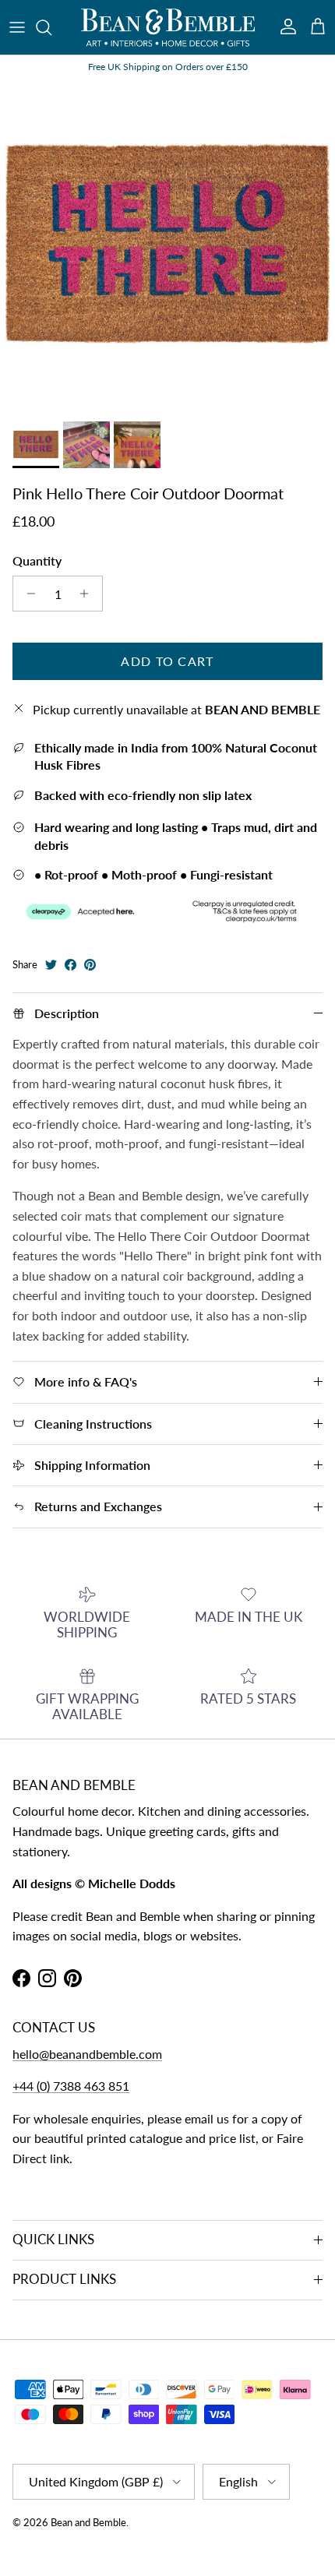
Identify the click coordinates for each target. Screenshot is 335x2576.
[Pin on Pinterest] (90, 965)
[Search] (51, 27)
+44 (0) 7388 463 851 (71, 2086)
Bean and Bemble (88, 2522)
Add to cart (167, 661)
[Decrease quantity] (27, 594)
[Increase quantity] (88, 594)
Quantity (37, 560)
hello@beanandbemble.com (87, 2054)
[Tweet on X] (51, 965)
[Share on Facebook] (71, 965)
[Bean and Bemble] (168, 27)
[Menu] (17, 27)
